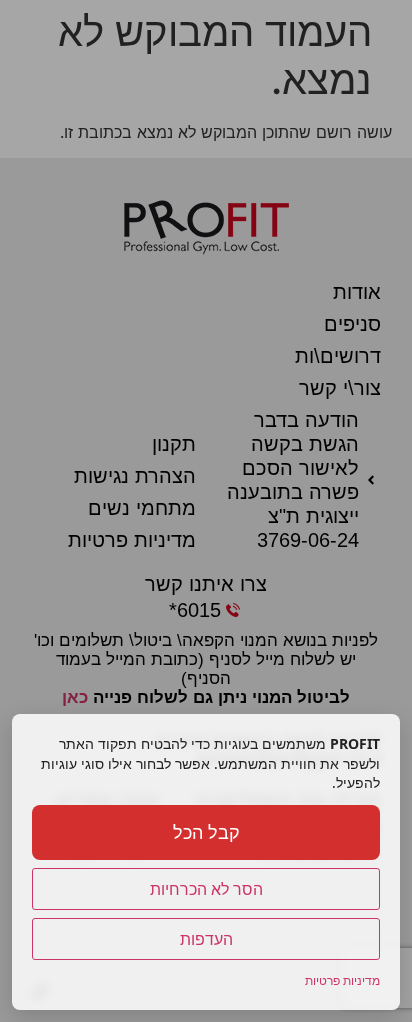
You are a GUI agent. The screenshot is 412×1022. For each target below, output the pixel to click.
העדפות (206, 939)
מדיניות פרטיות (342, 980)
